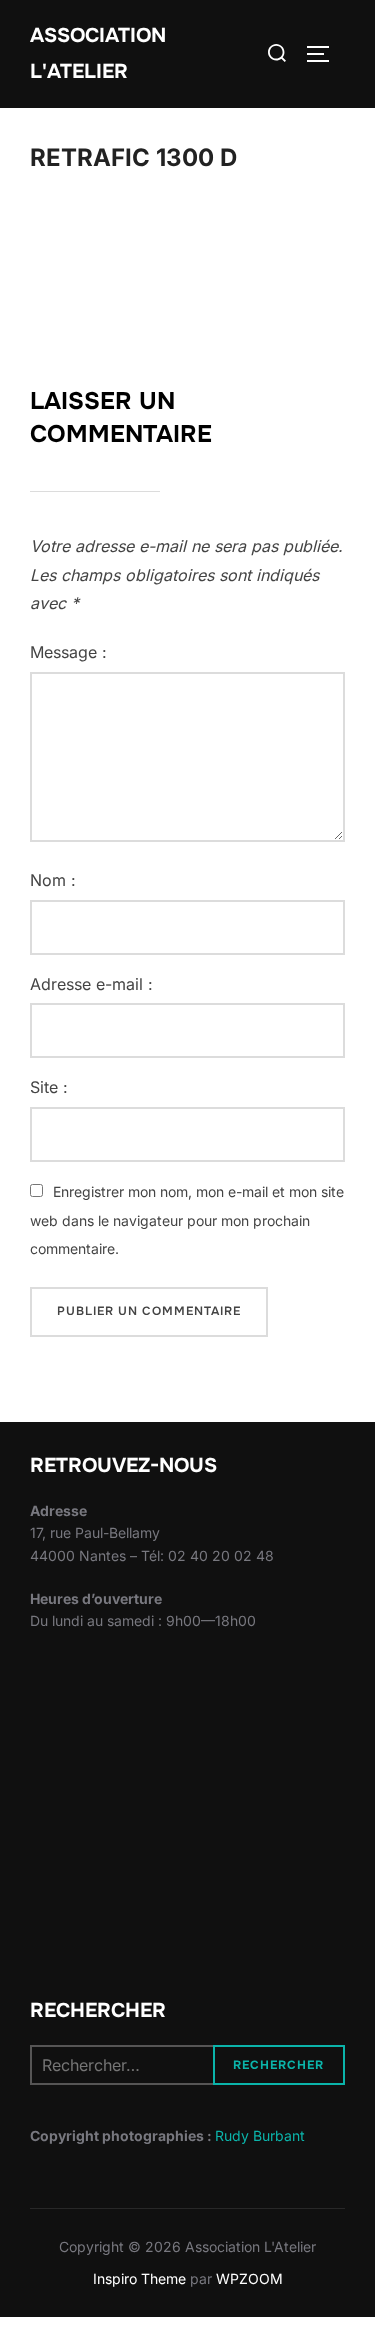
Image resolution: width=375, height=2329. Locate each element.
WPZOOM (249, 2278)
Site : (49, 1087)
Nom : (53, 880)
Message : (68, 652)
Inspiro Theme (139, 2278)
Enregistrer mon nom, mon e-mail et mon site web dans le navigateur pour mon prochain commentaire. (187, 1220)
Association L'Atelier (98, 53)
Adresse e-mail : (91, 984)
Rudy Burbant (260, 2135)
